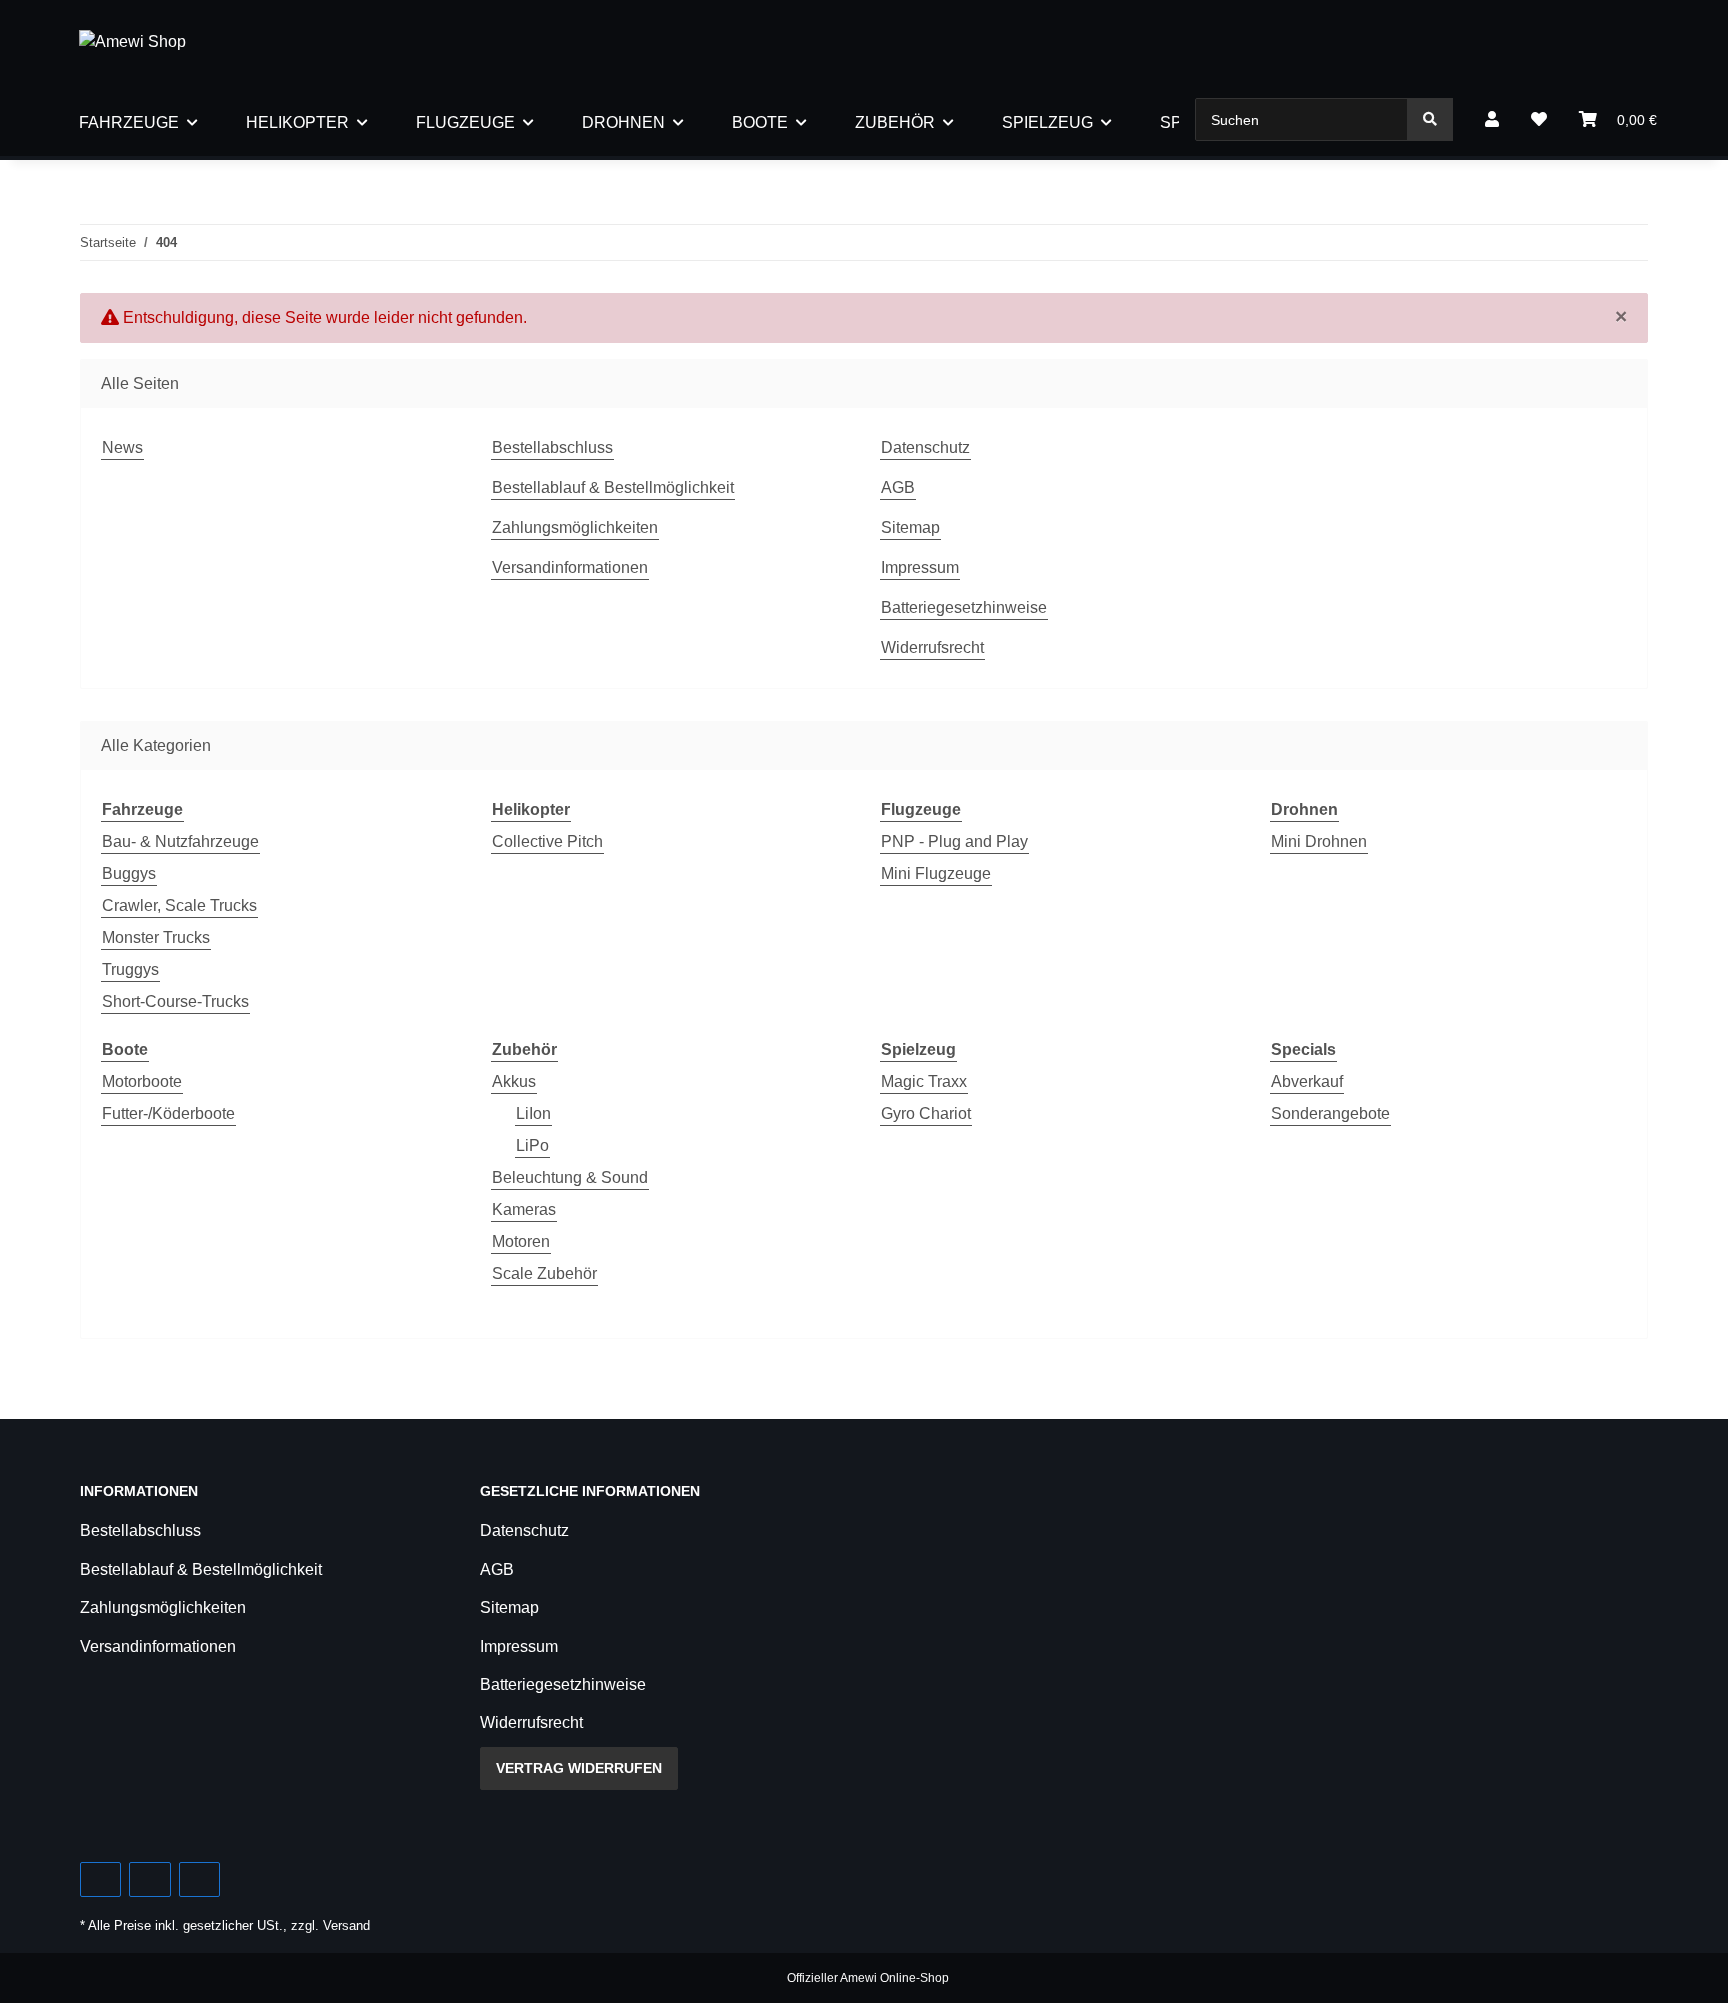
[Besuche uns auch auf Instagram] (199, 1879)
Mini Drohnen (1319, 841)
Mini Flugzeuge (936, 873)
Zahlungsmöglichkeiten (575, 527)
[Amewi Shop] (132, 42)
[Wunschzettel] (1539, 120)
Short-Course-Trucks (175, 1001)
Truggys (130, 969)
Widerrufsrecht (932, 647)
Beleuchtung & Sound (570, 1177)
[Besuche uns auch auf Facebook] (100, 1879)
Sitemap (910, 527)
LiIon (533, 1113)
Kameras (524, 1209)
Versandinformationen (570, 567)
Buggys (129, 873)
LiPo (532, 1145)
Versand (346, 1925)
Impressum (920, 567)
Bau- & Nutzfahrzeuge (180, 841)
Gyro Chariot (926, 1113)
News (122, 447)
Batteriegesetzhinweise (964, 607)
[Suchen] (1430, 119)
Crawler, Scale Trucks (179, 905)
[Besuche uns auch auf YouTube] (149, 1879)
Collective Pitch (547, 841)
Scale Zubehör (544, 1273)
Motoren (521, 1241)
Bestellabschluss (552, 447)
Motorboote (142, 1081)
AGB (898, 487)
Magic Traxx (924, 1081)
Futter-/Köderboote (168, 1113)
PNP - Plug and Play (954, 841)
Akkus (514, 1081)
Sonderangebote (1330, 1113)
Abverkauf (1307, 1081)
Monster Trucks (156, 937)
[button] (1492, 120)
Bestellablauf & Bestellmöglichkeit (613, 487)
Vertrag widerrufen (579, 1768)
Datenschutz (925, 447)
